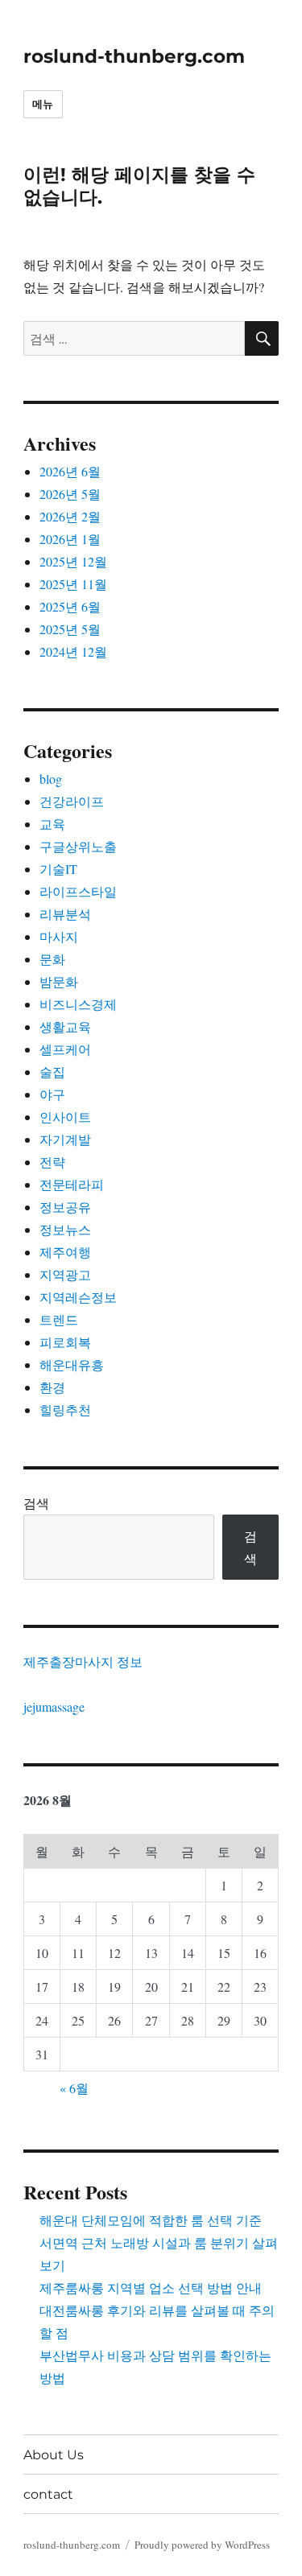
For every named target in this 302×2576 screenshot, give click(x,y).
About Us (54, 2455)
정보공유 (65, 1207)
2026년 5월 (70, 494)
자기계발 (65, 1139)
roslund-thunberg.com (134, 56)
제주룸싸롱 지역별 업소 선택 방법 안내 (151, 2287)
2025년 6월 (70, 606)
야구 (52, 1094)
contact (48, 2494)
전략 (52, 1162)
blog (51, 779)
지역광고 (65, 1274)
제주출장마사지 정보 (83, 1661)
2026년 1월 (70, 539)
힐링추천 (65, 1410)
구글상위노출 (78, 846)
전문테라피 (72, 1184)
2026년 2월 (70, 516)
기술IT (58, 869)
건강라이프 (72, 801)
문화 (52, 959)
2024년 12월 (73, 651)
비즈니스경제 (78, 1004)
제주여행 (65, 1252)
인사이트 (65, 1117)
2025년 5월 (70, 629)
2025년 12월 (73, 561)
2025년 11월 (73, 584)
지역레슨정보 (78, 1297)
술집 (52, 1072)
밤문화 (59, 981)
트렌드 (59, 1319)
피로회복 (65, 1342)
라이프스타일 (78, 891)
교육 (52, 824)
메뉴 (43, 104)
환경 (52, 1387)
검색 (36, 1503)
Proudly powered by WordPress (202, 2545)
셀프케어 (65, 1049)
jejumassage (54, 1706)
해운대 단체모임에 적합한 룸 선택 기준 (151, 2220)
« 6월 (74, 2088)
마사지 (59, 936)
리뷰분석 (65, 914)
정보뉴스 (65, 1229)
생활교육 (65, 1026)
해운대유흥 (72, 1364)
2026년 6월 (70, 471)
